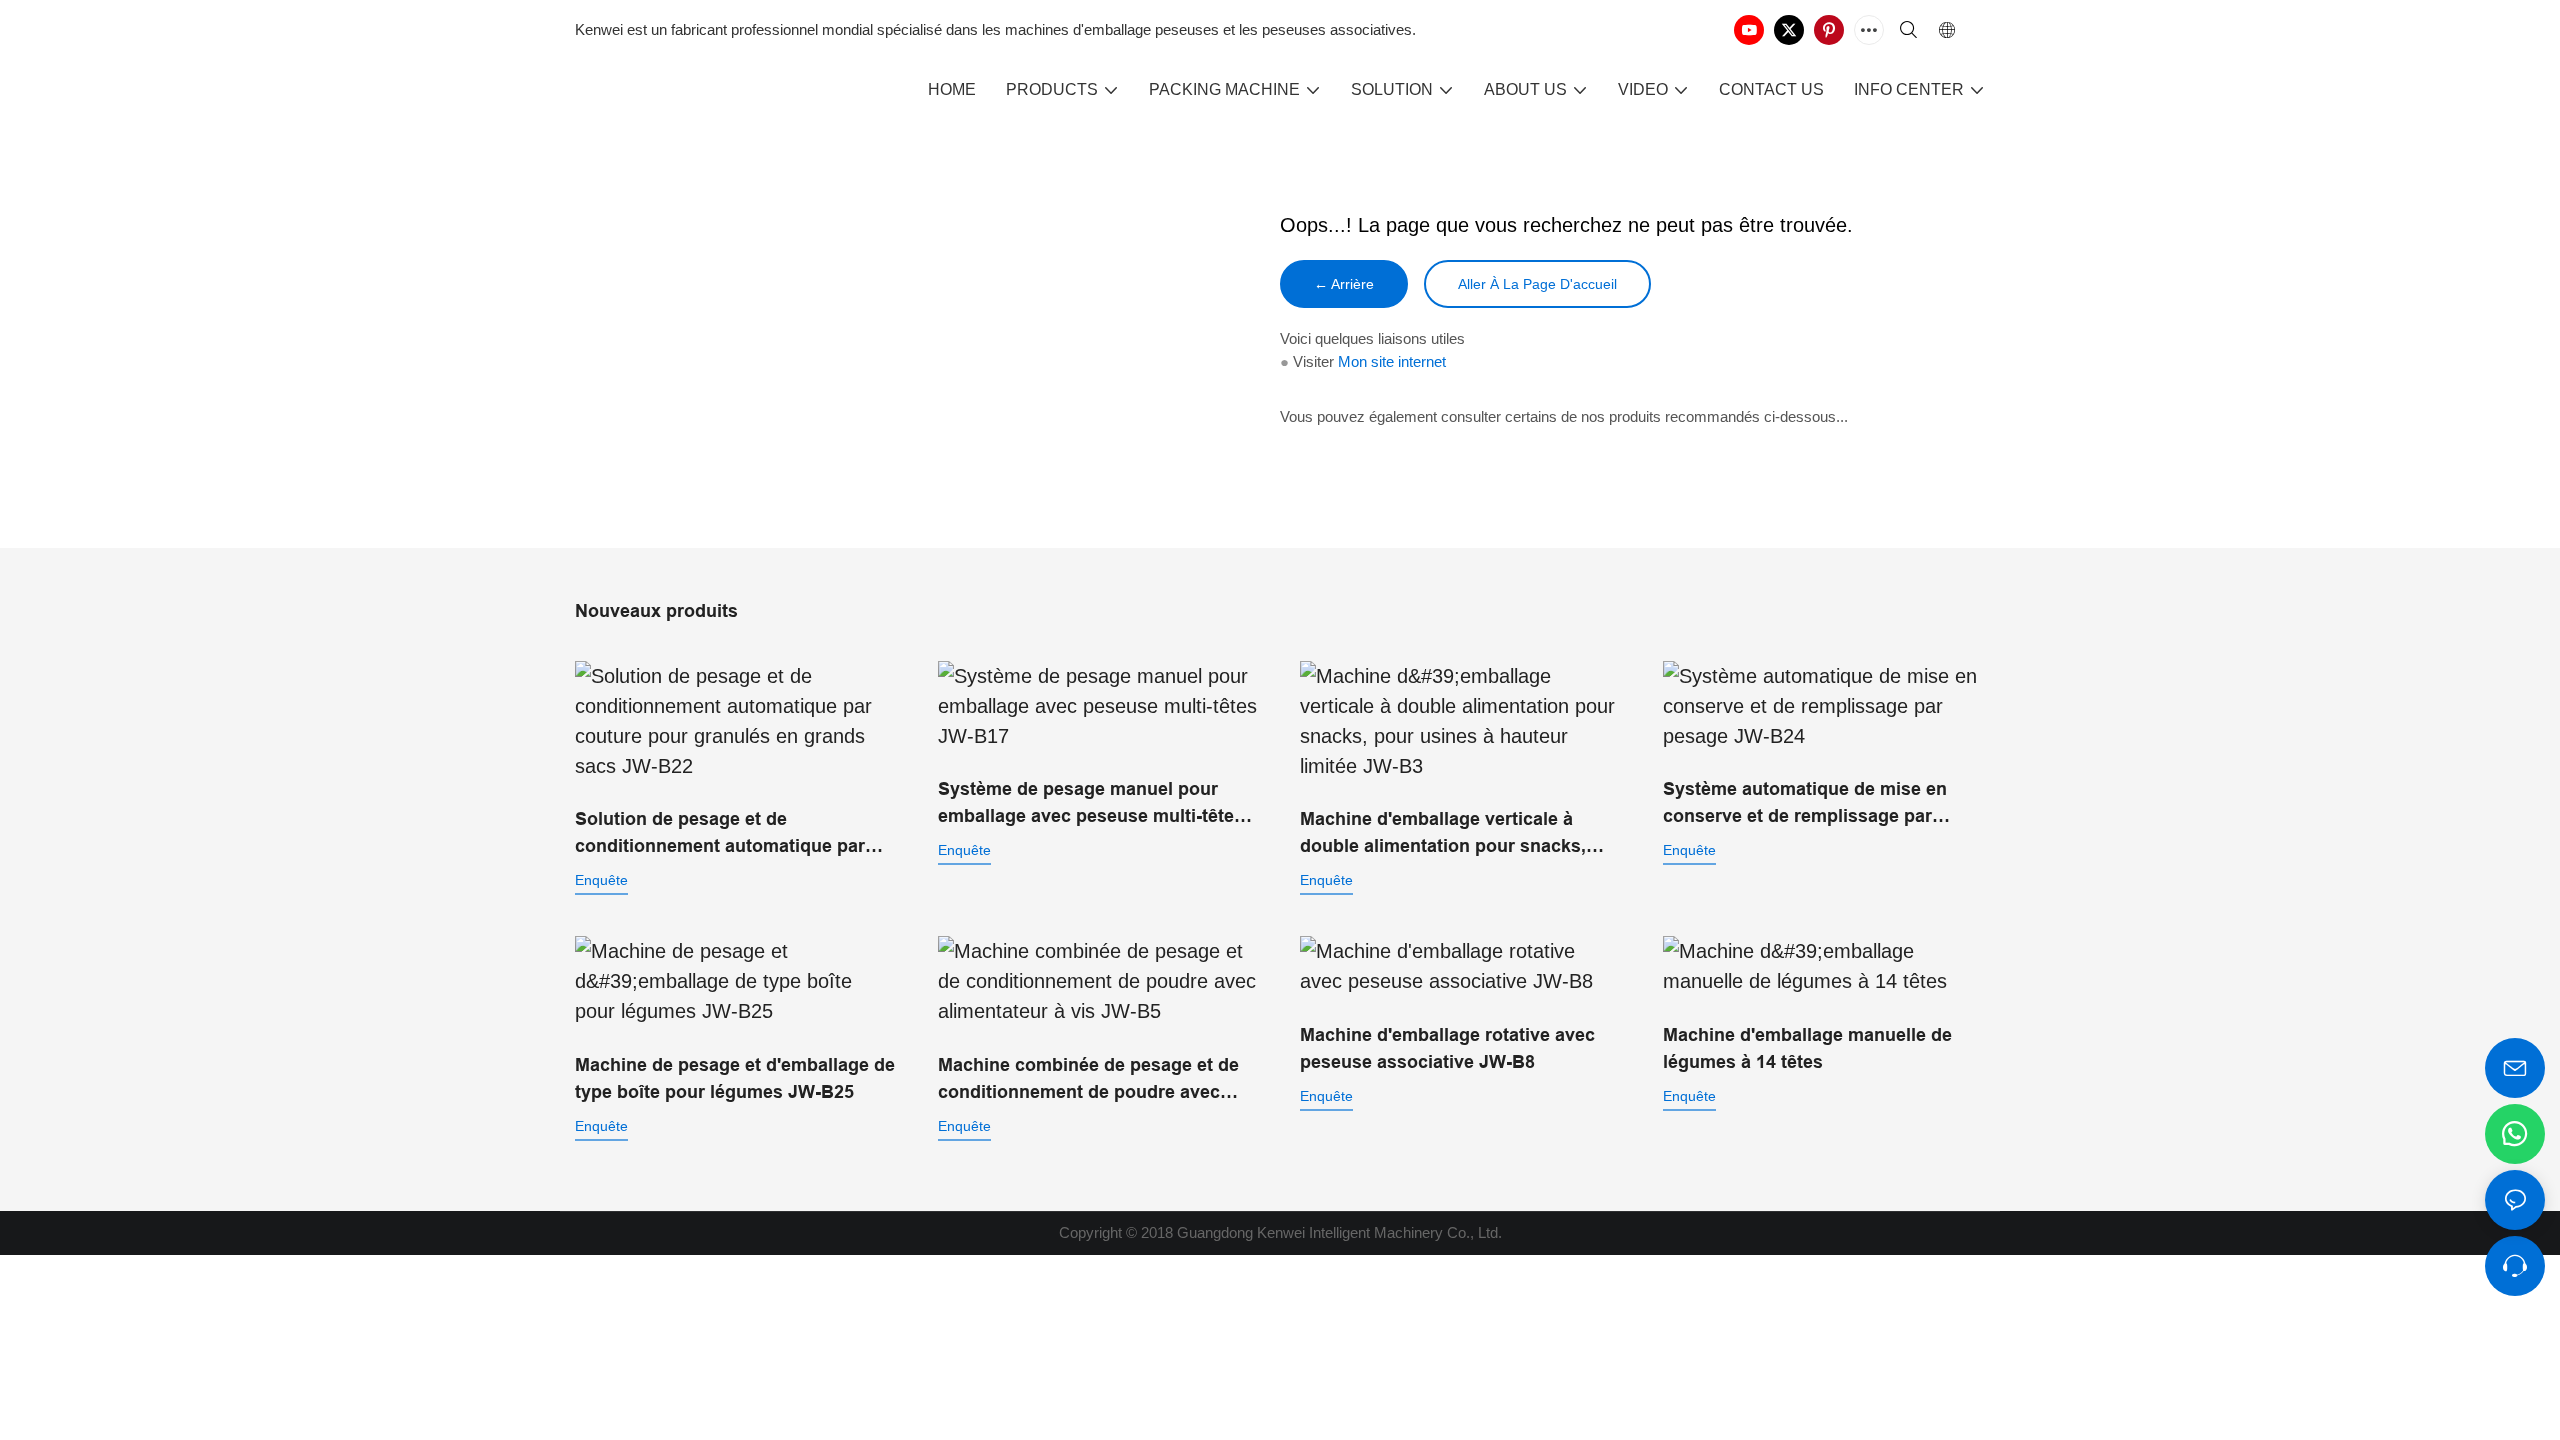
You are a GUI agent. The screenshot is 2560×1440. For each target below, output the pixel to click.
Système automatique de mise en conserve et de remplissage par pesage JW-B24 (1805, 804)
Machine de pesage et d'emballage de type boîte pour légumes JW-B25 (735, 1078)
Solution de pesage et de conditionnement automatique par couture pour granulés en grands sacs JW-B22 (720, 834)
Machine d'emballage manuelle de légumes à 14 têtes (1807, 1048)
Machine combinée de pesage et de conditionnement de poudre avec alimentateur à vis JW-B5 (1088, 1080)
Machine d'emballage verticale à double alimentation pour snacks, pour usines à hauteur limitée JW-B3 (1455, 834)
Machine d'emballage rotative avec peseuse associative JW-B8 (1447, 1048)
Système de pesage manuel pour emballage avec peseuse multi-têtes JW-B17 (1091, 804)
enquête (601, 880)
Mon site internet (1392, 361)
